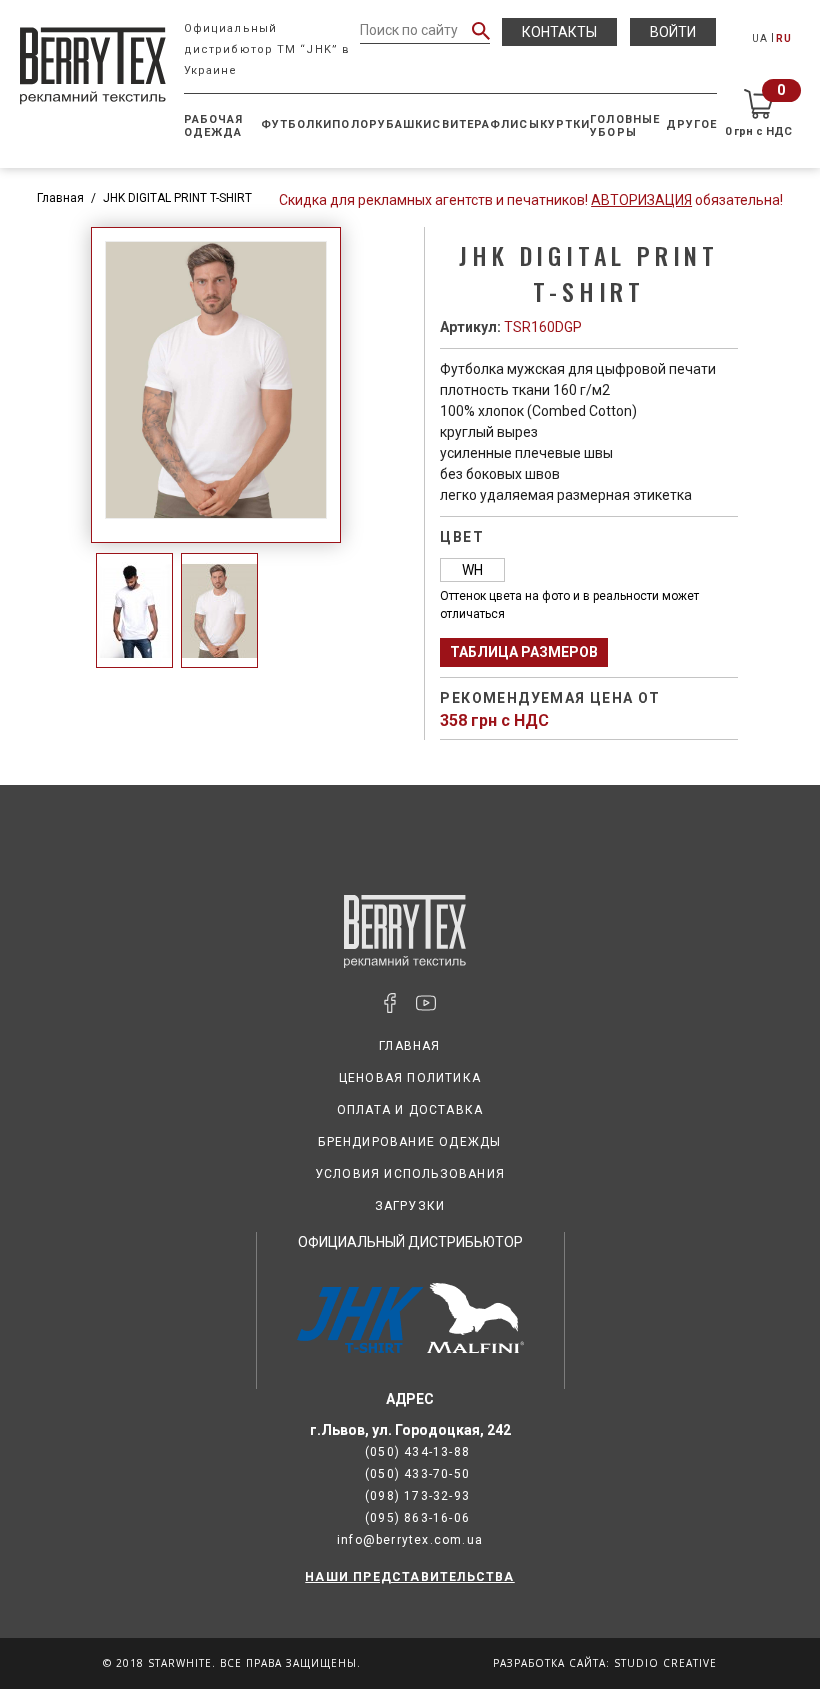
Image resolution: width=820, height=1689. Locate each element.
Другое (692, 124)
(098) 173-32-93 (417, 1496)
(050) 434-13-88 (417, 1452)
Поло (350, 124)
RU (784, 38)
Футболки (297, 124)
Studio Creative (665, 1663)
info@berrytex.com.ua (410, 1540)
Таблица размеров (524, 652)
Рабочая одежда (214, 126)
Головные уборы (625, 126)
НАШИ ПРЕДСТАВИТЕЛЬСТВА (409, 1577)
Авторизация (641, 200)
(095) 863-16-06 (417, 1518)
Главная (60, 198)
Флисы (515, 124)
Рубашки (401, 124)
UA (760, 38)
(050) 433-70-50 (417, 1474)
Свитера (461, 124)
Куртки (565, 124)
